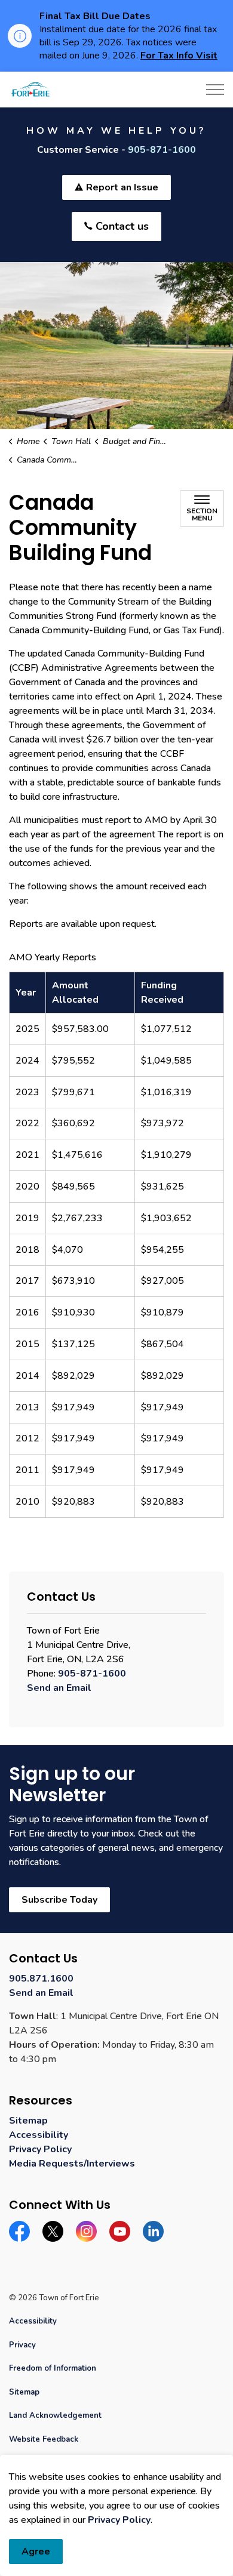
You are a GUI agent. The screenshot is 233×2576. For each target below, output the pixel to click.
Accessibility (39, 2135)
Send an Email (59, 1688)
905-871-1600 (162, 150)
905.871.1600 (41, 1979)
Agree (36, 2552)
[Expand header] (215, 90)
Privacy (22, 2345)
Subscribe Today (59, 1900)
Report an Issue (122, 187)
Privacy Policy (119, 2520)
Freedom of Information (53, 2368)
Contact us (122, 226)
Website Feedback (44, 2439)
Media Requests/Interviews (72, 2164)
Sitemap (28, 2121)
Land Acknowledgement (55, 2415)
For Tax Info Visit (179, 56)
